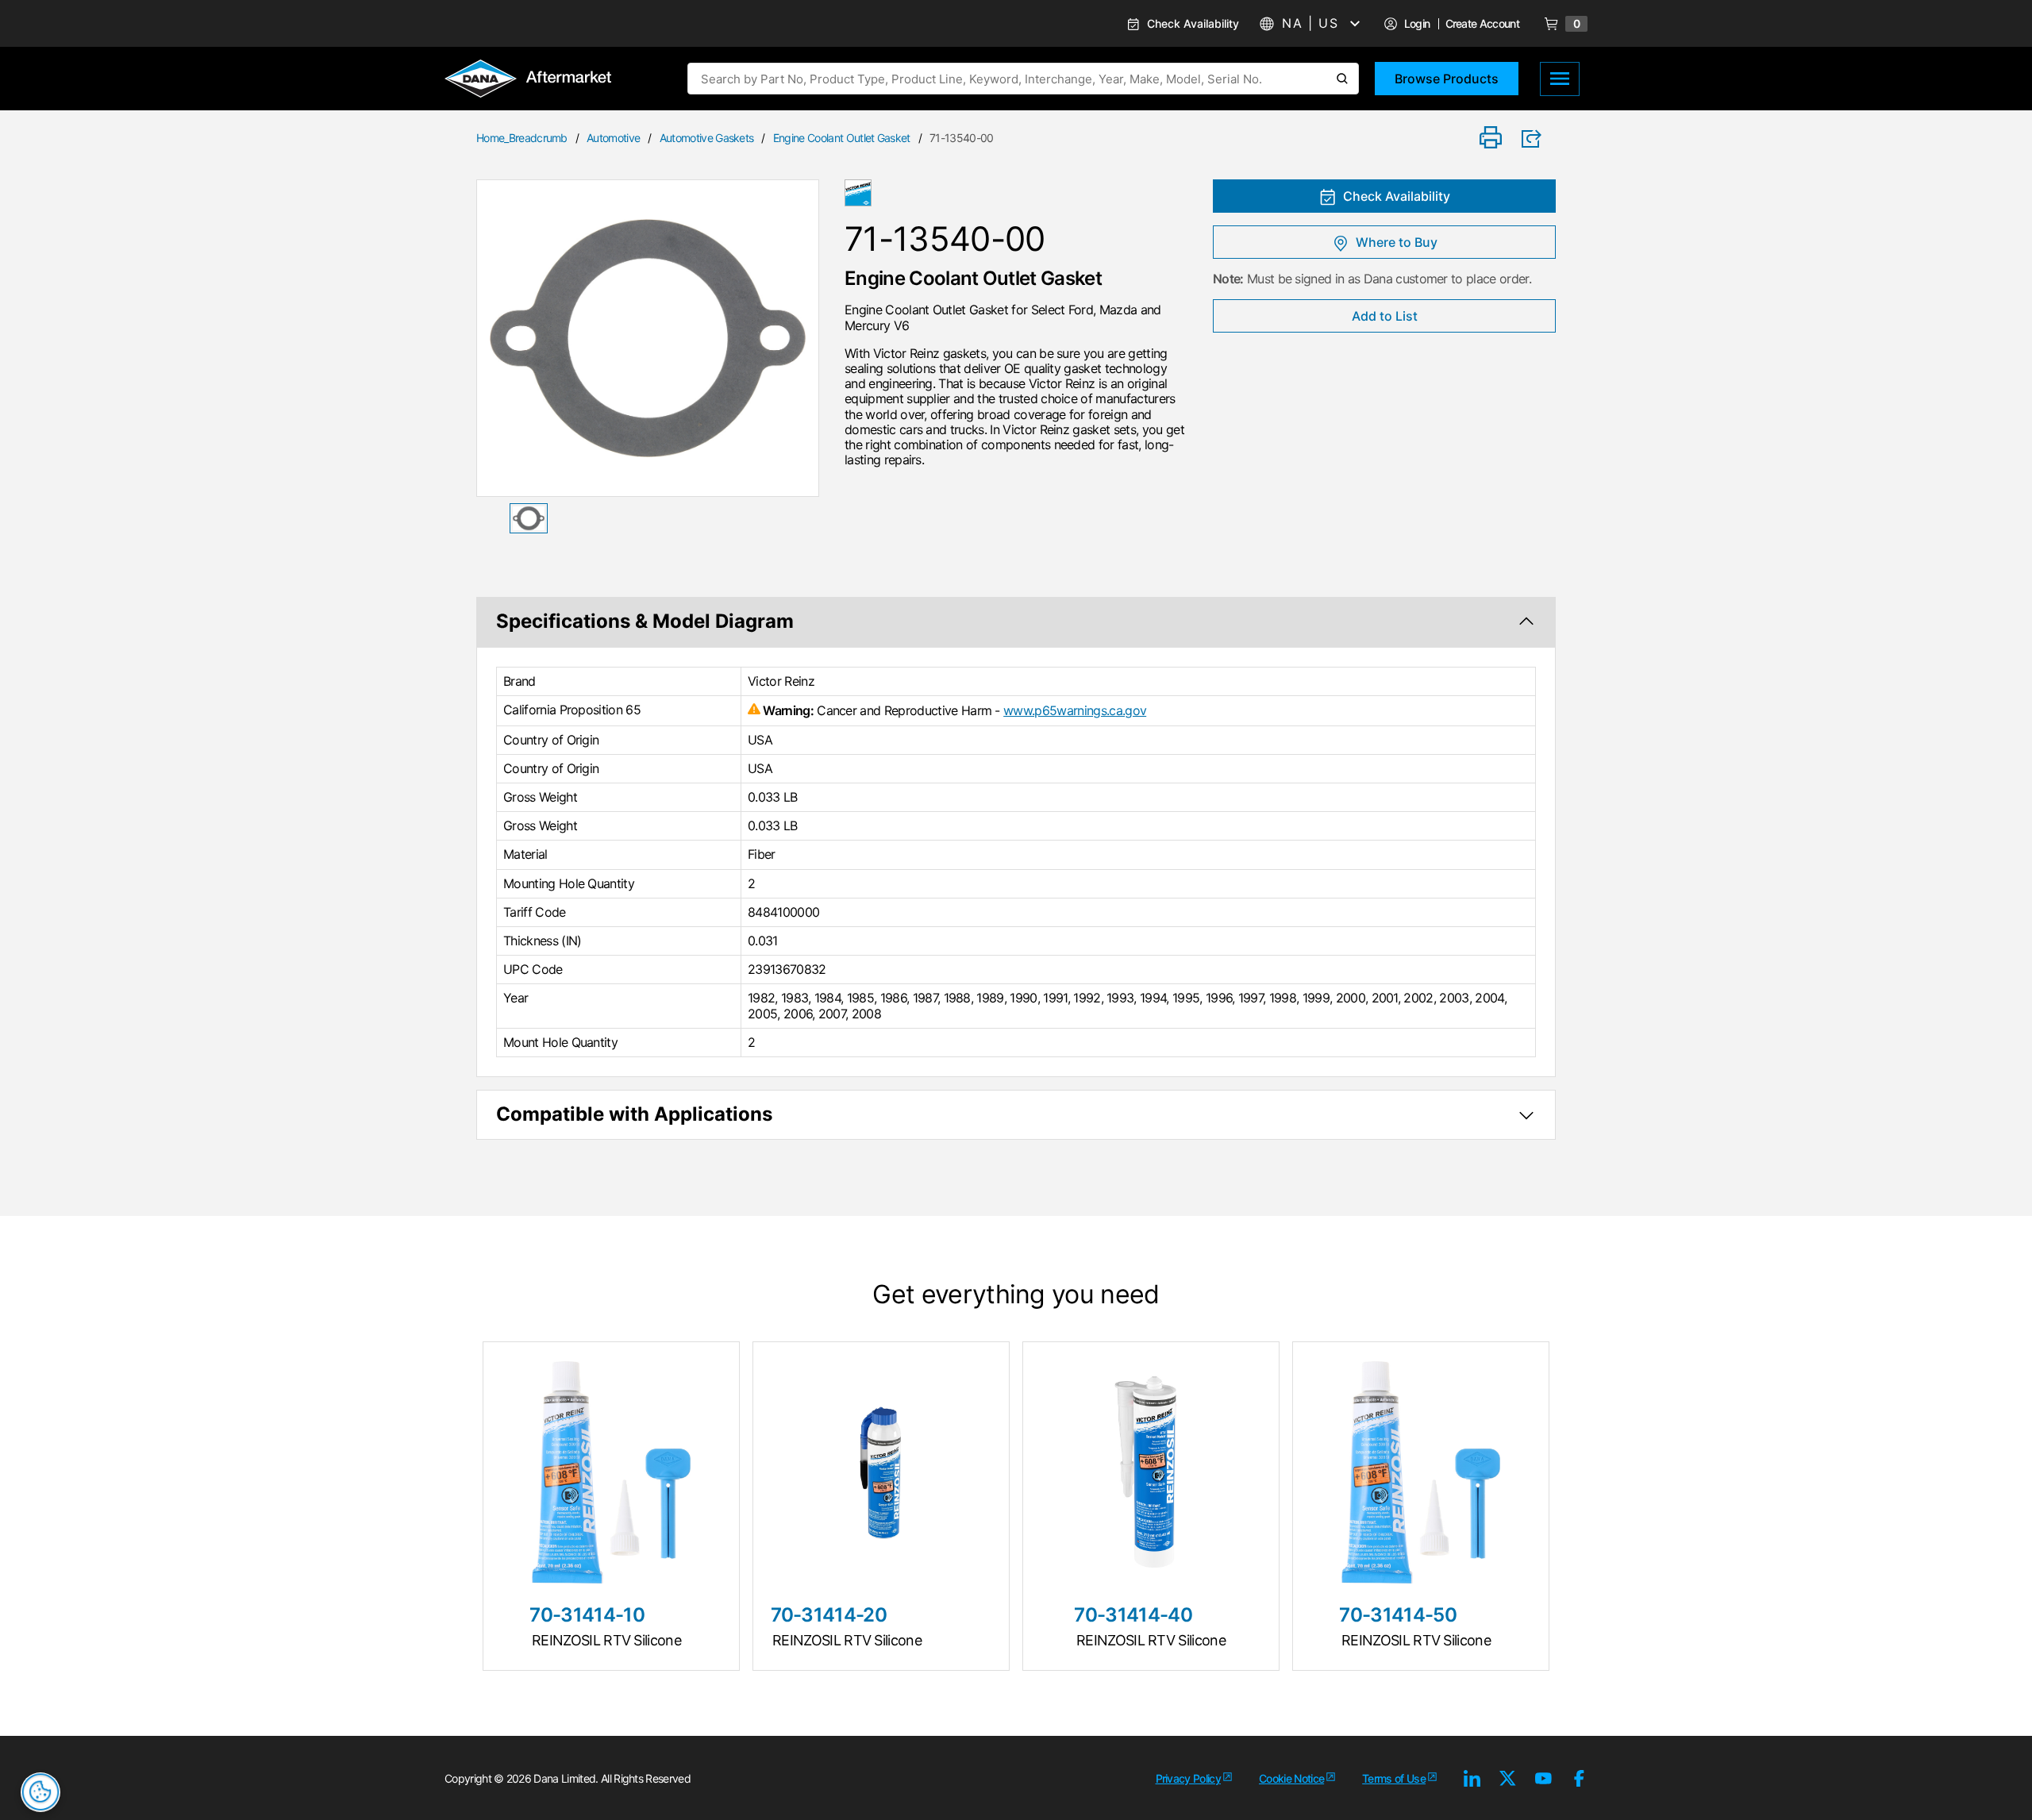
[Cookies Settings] (40, 1792)
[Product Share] (1537, 139)
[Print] (1491, 139)
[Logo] (528, 80)
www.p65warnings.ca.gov (1075, 710)
